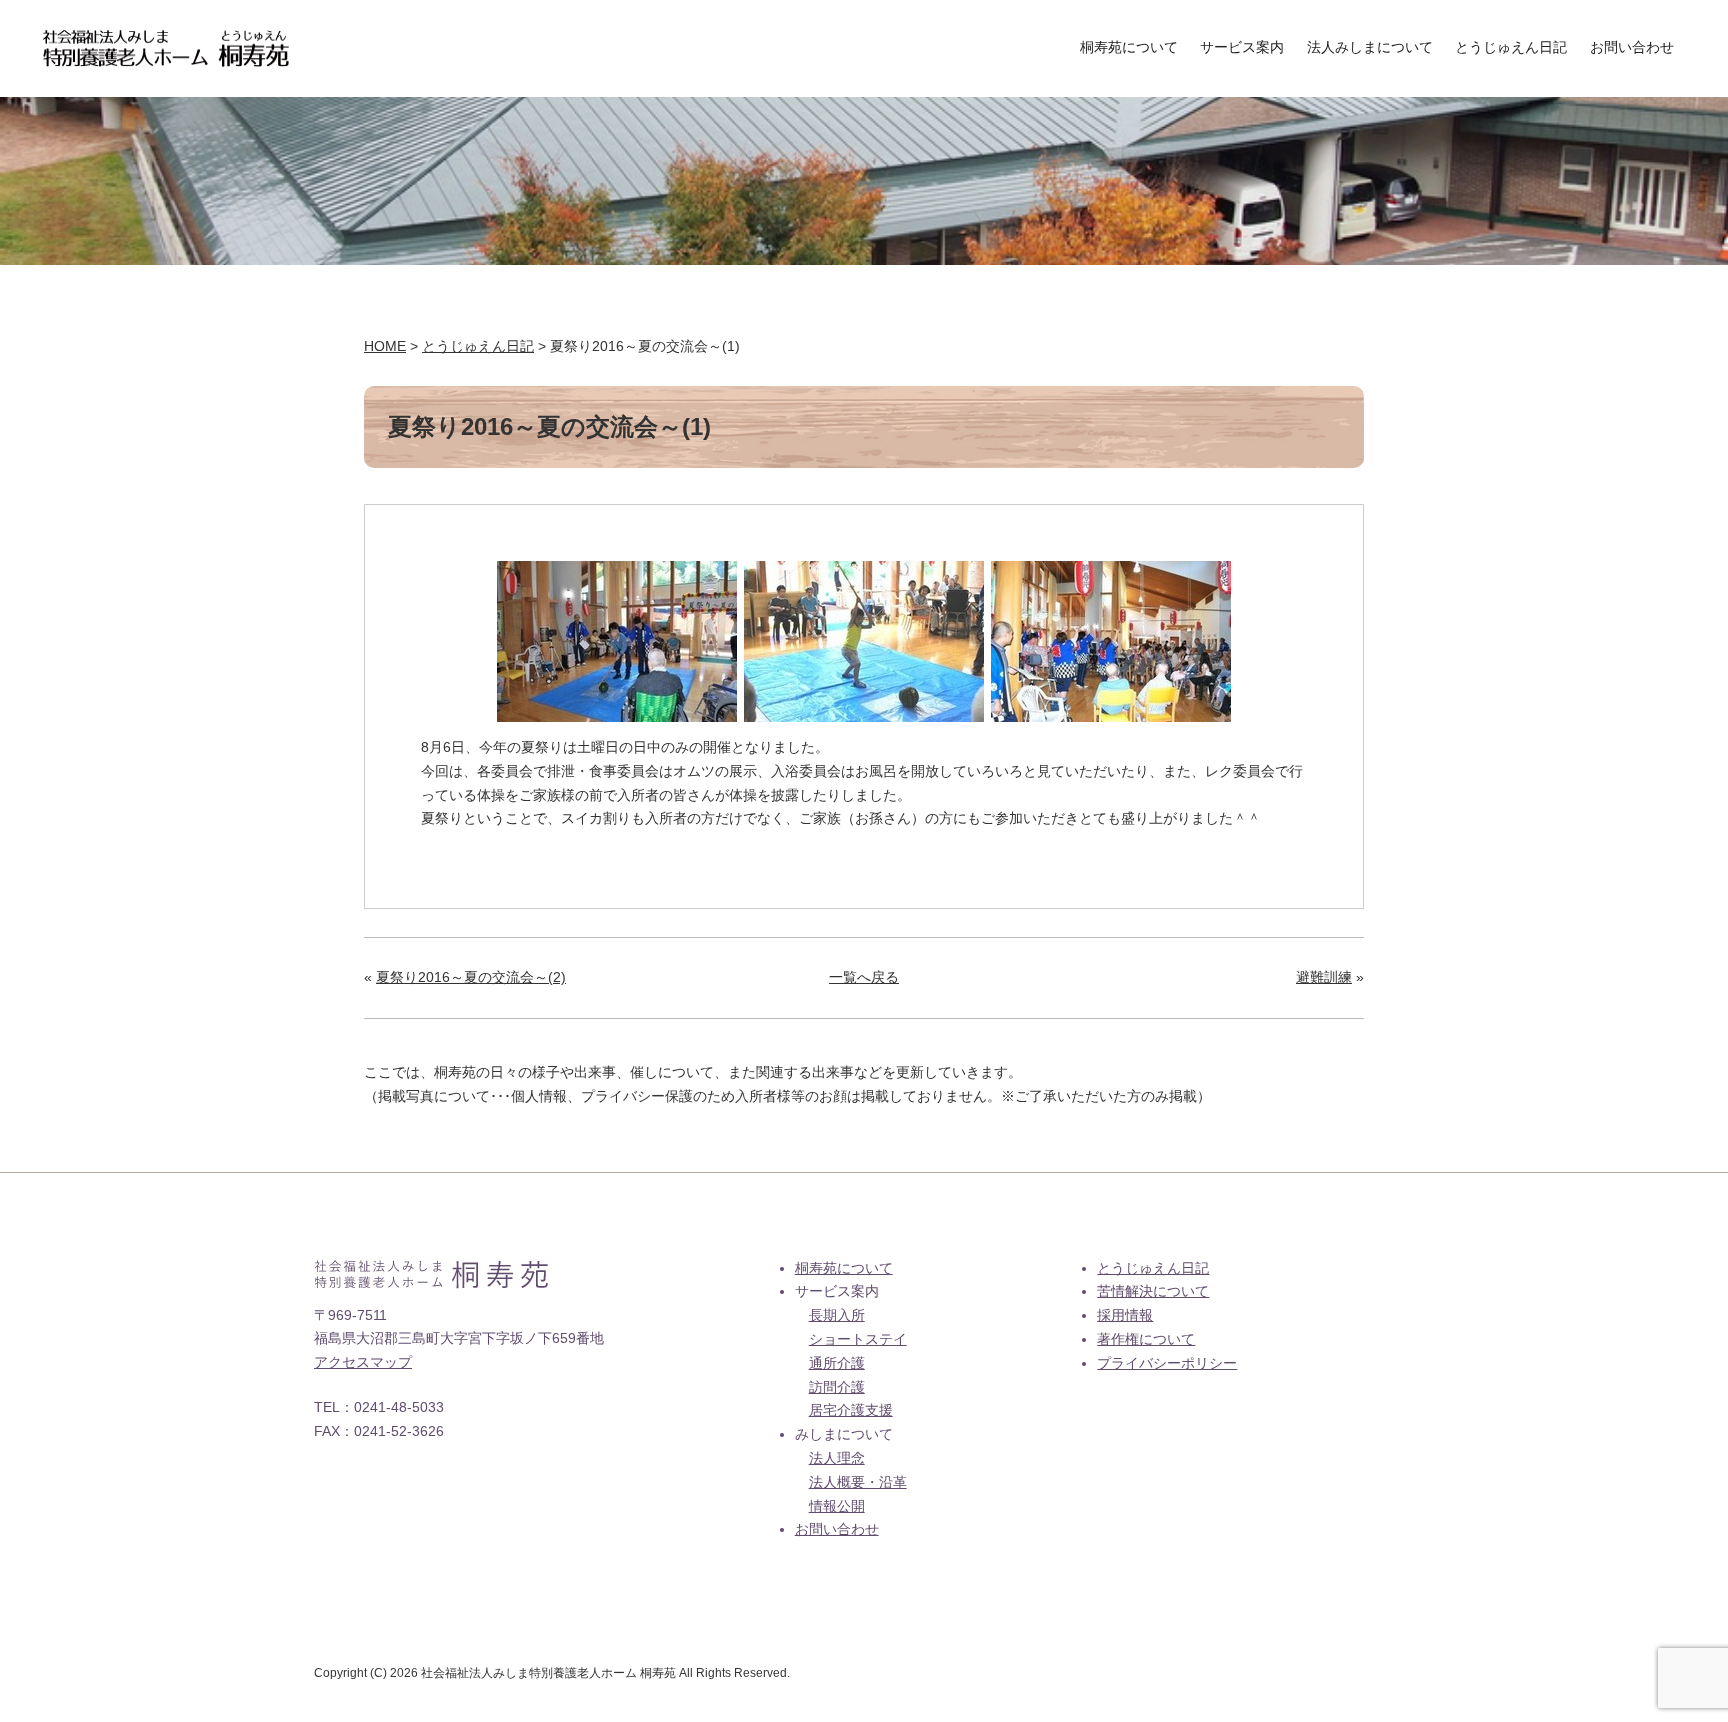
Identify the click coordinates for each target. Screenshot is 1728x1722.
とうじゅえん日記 (1511, 47)
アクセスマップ (363, 1362)
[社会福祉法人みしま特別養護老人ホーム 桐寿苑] (166, 41)
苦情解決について (1153, 1291)
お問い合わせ (1632, 47)
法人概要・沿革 (858, 1482)
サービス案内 (1242, 47)
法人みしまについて (1370, 47)
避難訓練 (1324, 977)
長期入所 (837, 1315)
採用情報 (1125, 1315)
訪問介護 (837, 1387)
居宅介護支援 (851, 1410)
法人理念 (837, 1458)
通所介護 (837, 1363)
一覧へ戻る (864, 977)
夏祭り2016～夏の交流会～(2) (471, 977)
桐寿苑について (1129, 47)
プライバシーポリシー (1167, 1363)
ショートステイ (858, 1339)
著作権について (1146, 1339)
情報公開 (837, 1506)
